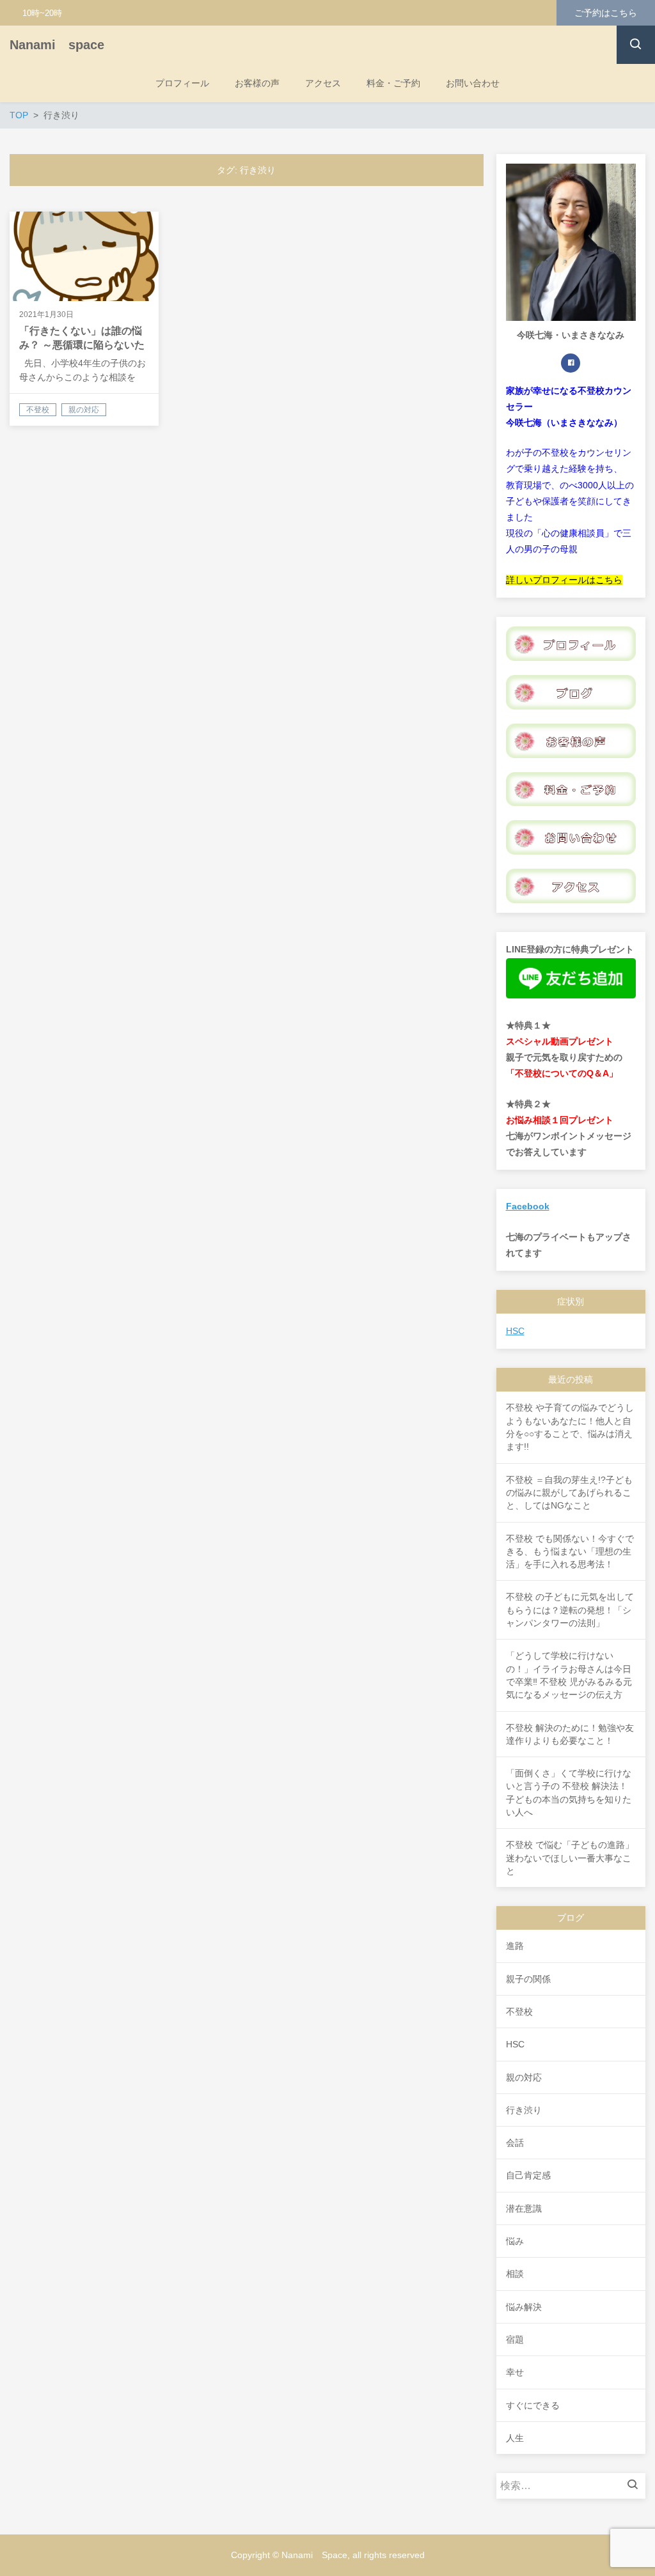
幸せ (515, 2372)
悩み (515, 2241)
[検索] (636, 2486)
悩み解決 (524, 2307)
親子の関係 (528, 1979)
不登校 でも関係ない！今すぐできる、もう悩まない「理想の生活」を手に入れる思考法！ (570, 1552)
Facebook (528, 1206)
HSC (515, 1331)
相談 (515, 2274)
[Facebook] (571, 363)
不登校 (519, 2012)
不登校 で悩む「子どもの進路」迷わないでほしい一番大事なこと (570, 1858)
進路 (515, 1946)
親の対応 (524, 2077)
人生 (515, 2438)
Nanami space (57, 45)
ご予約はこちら (606, 13)
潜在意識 (524, 2208)
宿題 (515, 2339)
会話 (515, 2143)
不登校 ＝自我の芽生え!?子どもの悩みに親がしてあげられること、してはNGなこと (569, 1493)
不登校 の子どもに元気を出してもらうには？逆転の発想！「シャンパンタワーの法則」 (570, 1610)
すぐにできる (533, 2405)
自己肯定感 (528, 2175)
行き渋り (524, 2110)
